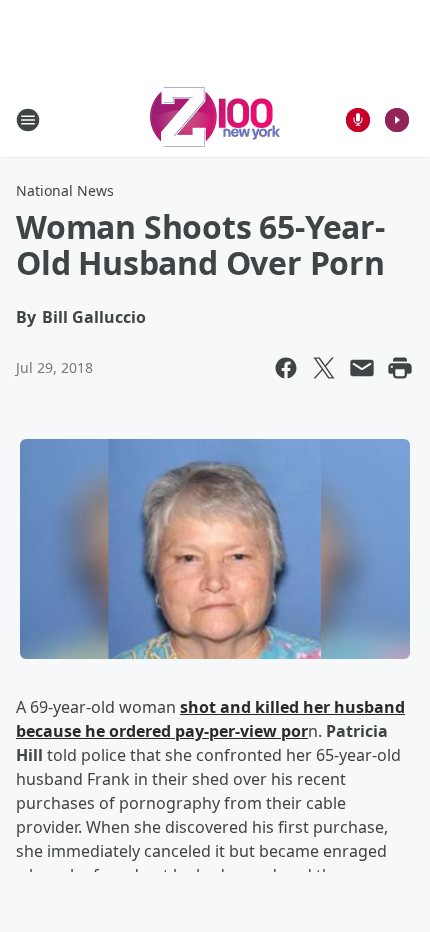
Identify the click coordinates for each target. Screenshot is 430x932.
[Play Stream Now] (397, 120)
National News (65, 190)
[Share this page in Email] (362, 368)
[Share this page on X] (324, 368)
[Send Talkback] (358, 120)
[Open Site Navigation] (28, 120)
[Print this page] (400, 368)
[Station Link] (215, 119)
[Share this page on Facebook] (286, 368)
